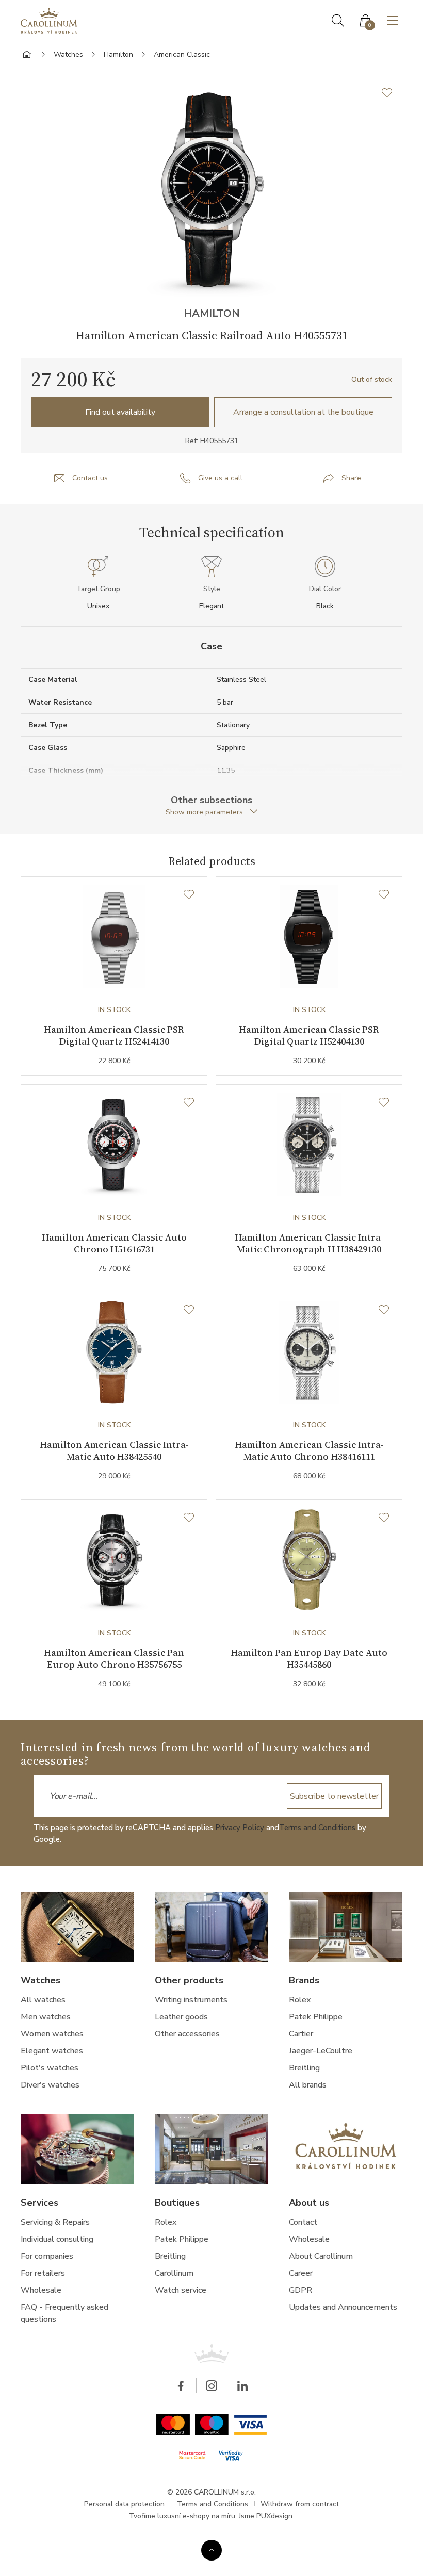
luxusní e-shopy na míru (196, 2516)
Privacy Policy (240, 1828)
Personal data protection (124, 2504)
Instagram (211, 2386)
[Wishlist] (189, 895)
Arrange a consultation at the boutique (303, 412)
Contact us (90, 478)
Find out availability (120, 412)
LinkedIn (242, 2386)
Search (338, 21)
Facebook (181, 2386)
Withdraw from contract (300, 2504)
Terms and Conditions (317, 1828)
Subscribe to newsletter (334, 1796)
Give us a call (220, 478)
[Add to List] (392, 93)
